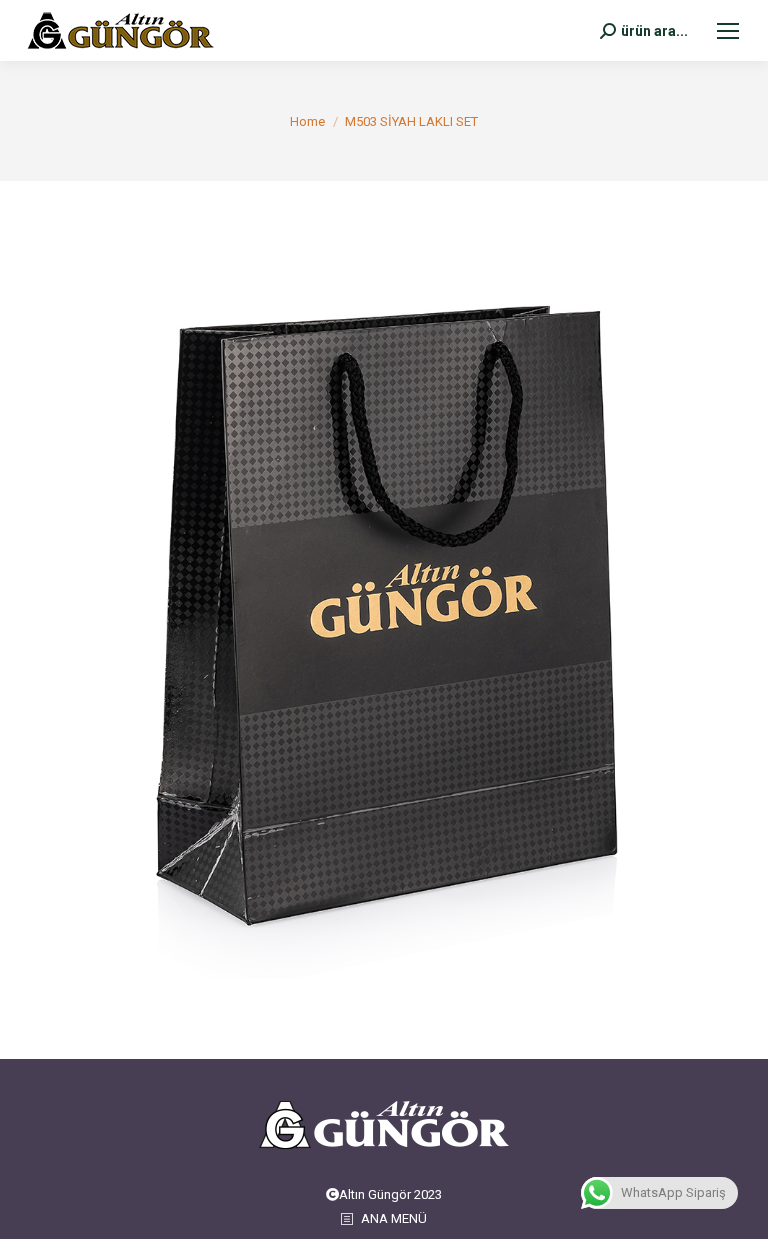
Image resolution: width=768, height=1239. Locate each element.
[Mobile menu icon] (728, 31)
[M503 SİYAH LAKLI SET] (384, 615)
